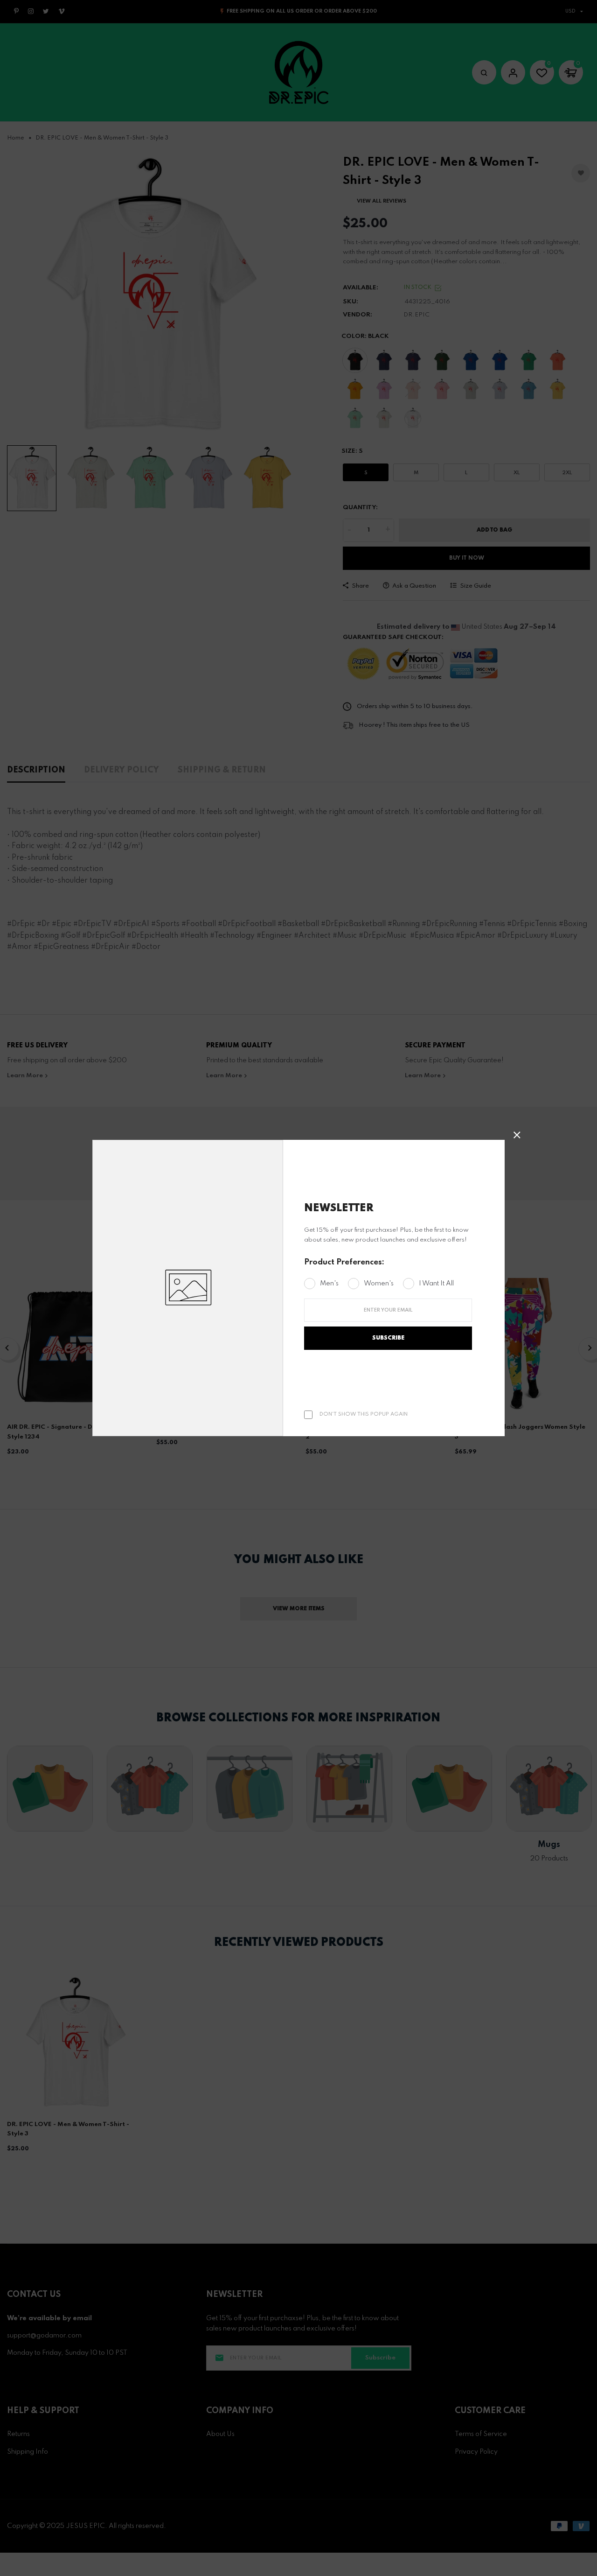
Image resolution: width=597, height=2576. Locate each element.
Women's (379, 1284)
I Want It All (436, 1284)
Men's (329, 1284)
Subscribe (388, 1338)
